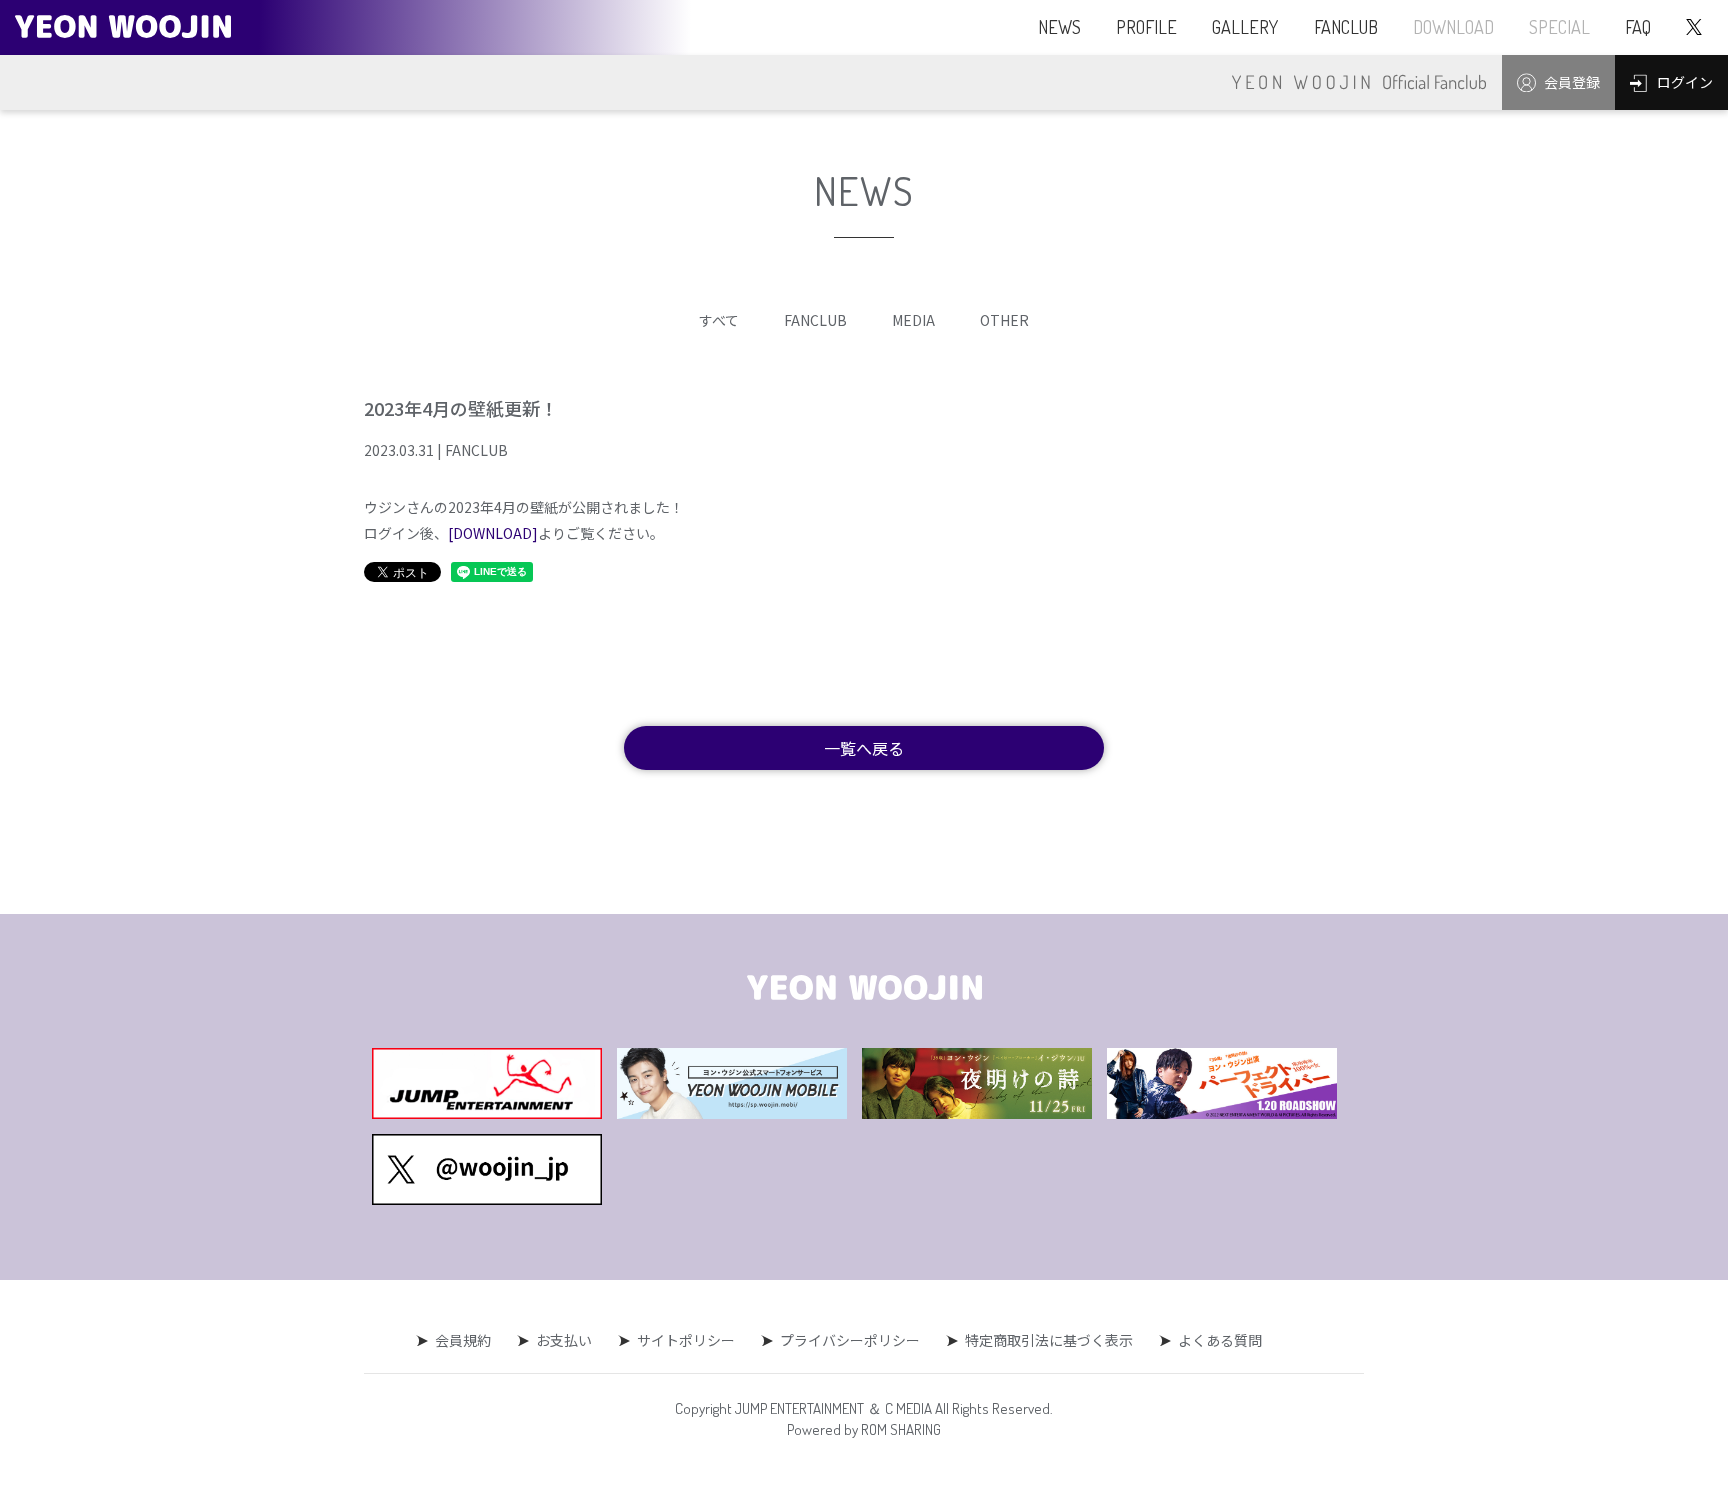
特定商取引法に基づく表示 (1049, 1340)
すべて (719, 320)
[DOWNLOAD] (493, 533)
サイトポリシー (686, 1340)
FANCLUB (815, 320)
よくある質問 (1220, 1340)
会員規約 (463, 1340)
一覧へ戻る (864, 748)
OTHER (1004, 320)
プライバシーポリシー (850, 1340)
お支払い (564, 1340)
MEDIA (913, 320)
